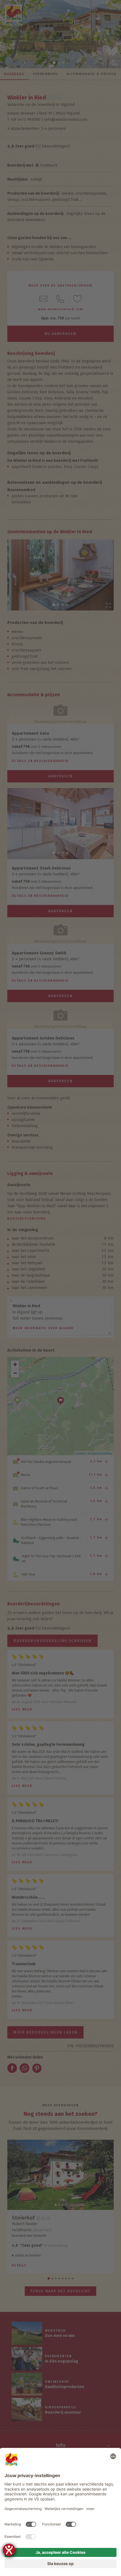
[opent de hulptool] (9, 2550)
